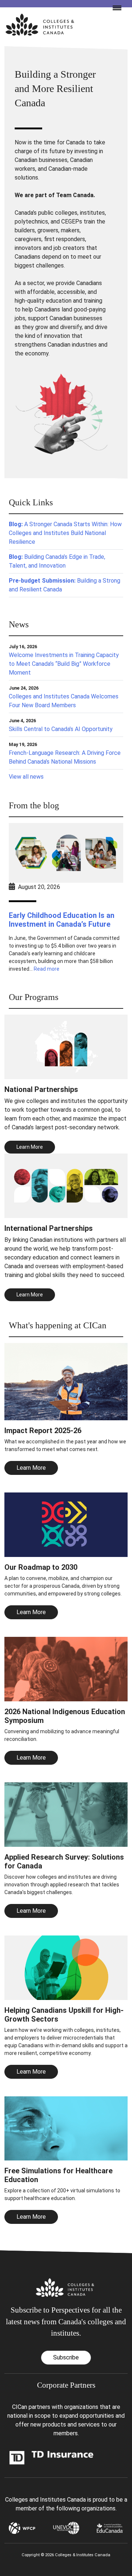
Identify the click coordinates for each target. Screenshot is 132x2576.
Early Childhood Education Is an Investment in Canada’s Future (62, 920)
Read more (47, 969)
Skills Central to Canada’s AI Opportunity (61, 729)
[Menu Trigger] (114, 7)
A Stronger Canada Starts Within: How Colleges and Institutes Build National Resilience (65, 533)
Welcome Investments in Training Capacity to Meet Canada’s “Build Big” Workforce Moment (64, 664)
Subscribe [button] (66, 2357)
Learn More (31, 1468)
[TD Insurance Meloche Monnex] (52, 2457)
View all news (26, 777)
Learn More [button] (30, 1147)
